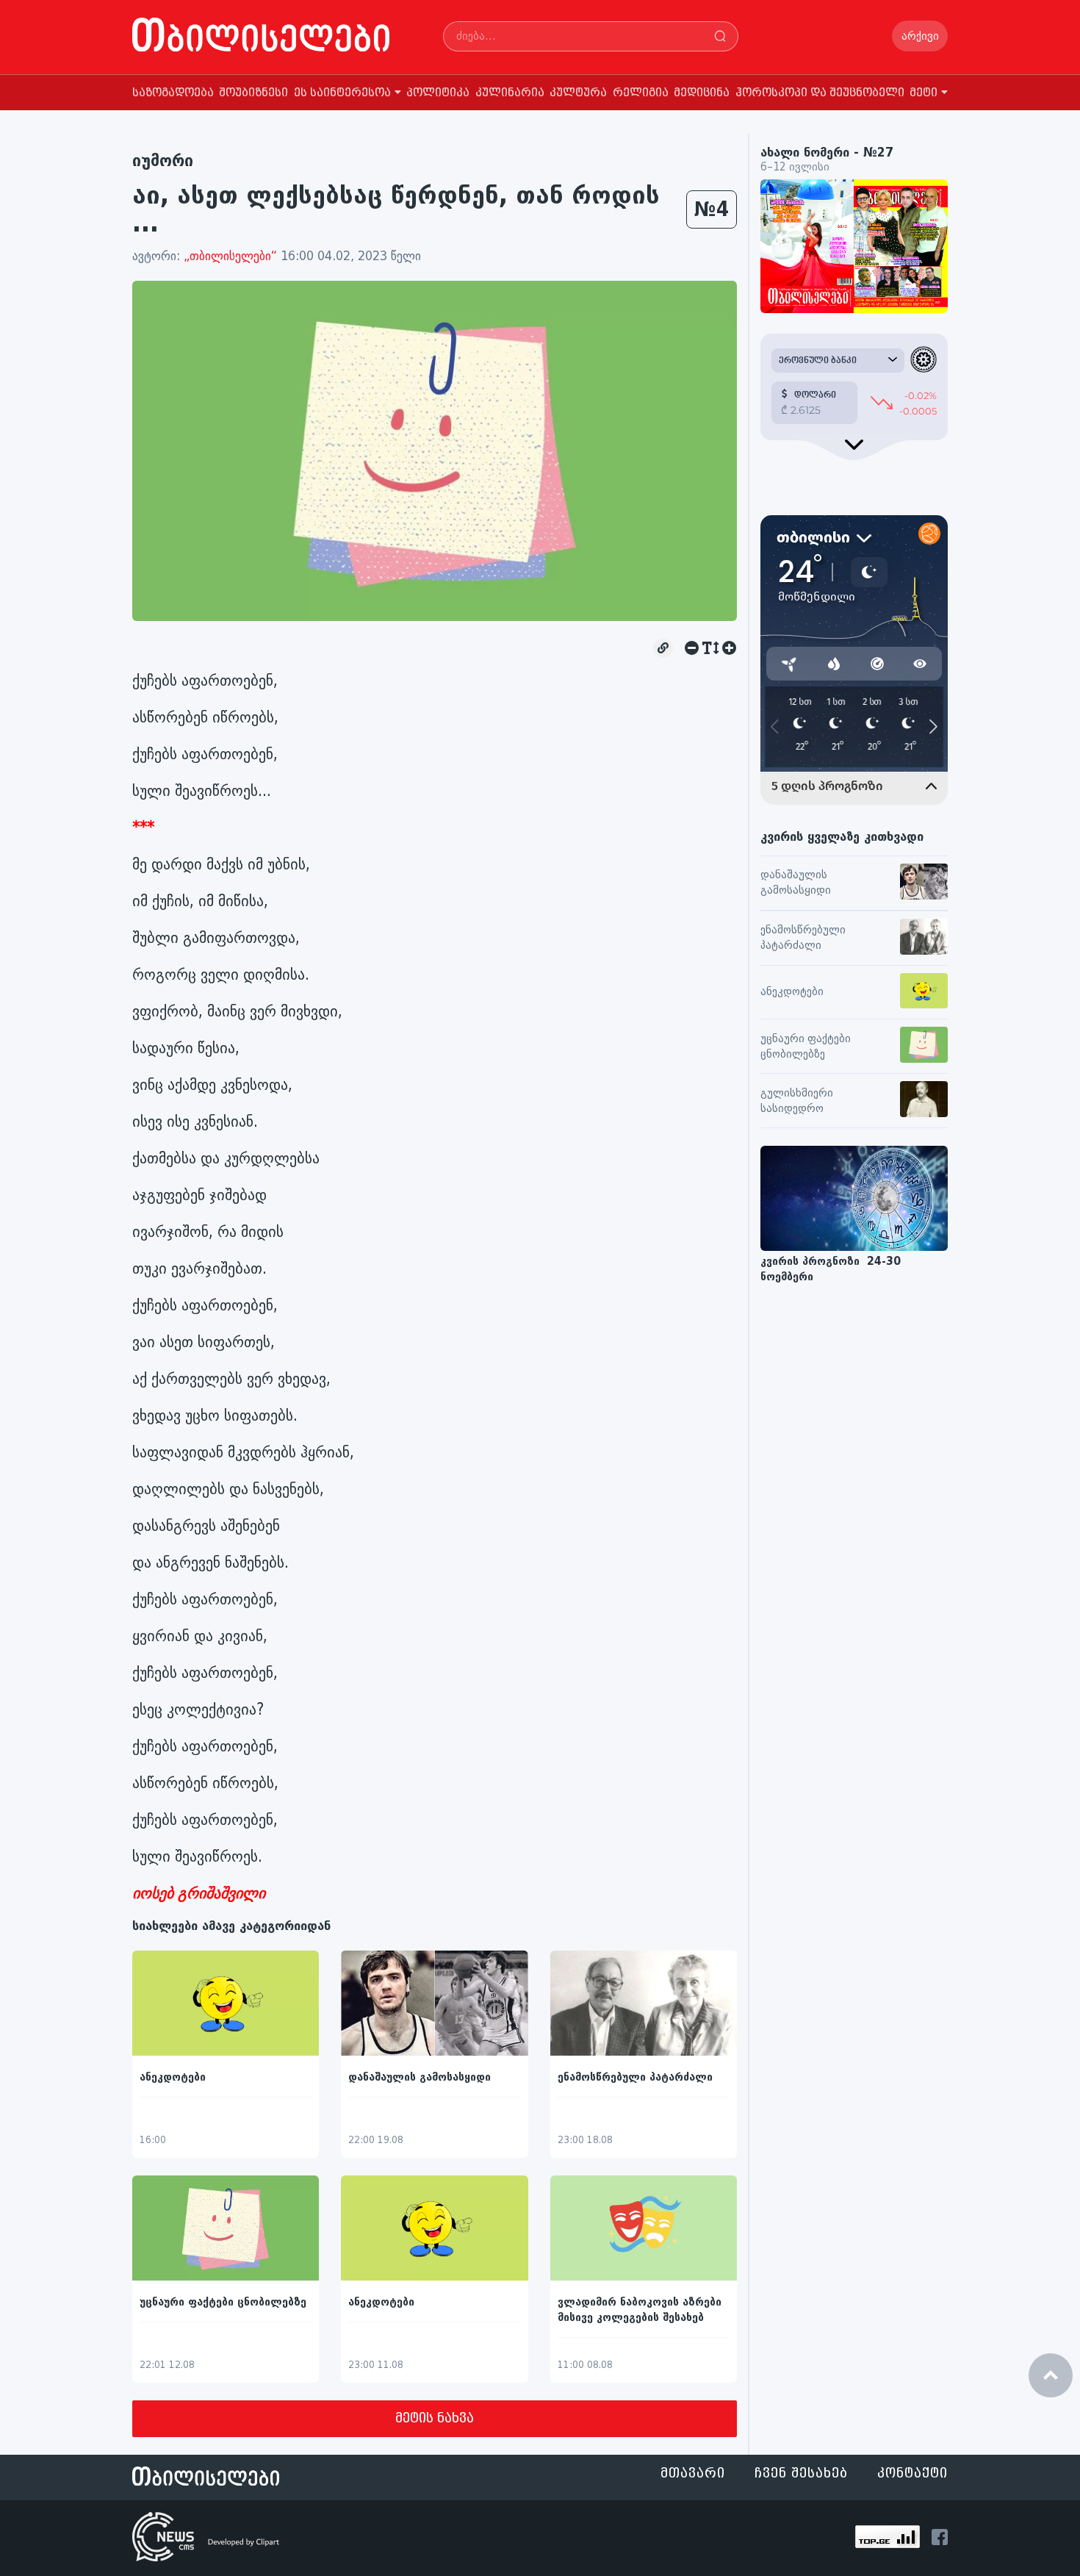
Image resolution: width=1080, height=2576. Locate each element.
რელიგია (641, 93)
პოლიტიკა (438, 93)
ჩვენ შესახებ (801, 2473)
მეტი (924, 93)
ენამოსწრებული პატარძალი (635, 2077)
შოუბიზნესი (253, 93)
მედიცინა (702, 93)
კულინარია (510, 93)
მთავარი (693, 2473)
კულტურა (578, 93)
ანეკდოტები (173, 2077)
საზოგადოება (173, 93)
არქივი (920, 36)
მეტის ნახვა (435, 2418)
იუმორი (163, 161)
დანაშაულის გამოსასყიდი (420, 2077)
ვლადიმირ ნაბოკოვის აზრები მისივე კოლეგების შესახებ (640, 2310)
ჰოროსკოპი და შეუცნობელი (820, 93)
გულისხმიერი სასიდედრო (797, 1101)
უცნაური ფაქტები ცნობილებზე (223, 2302)
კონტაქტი (912, 2473)
